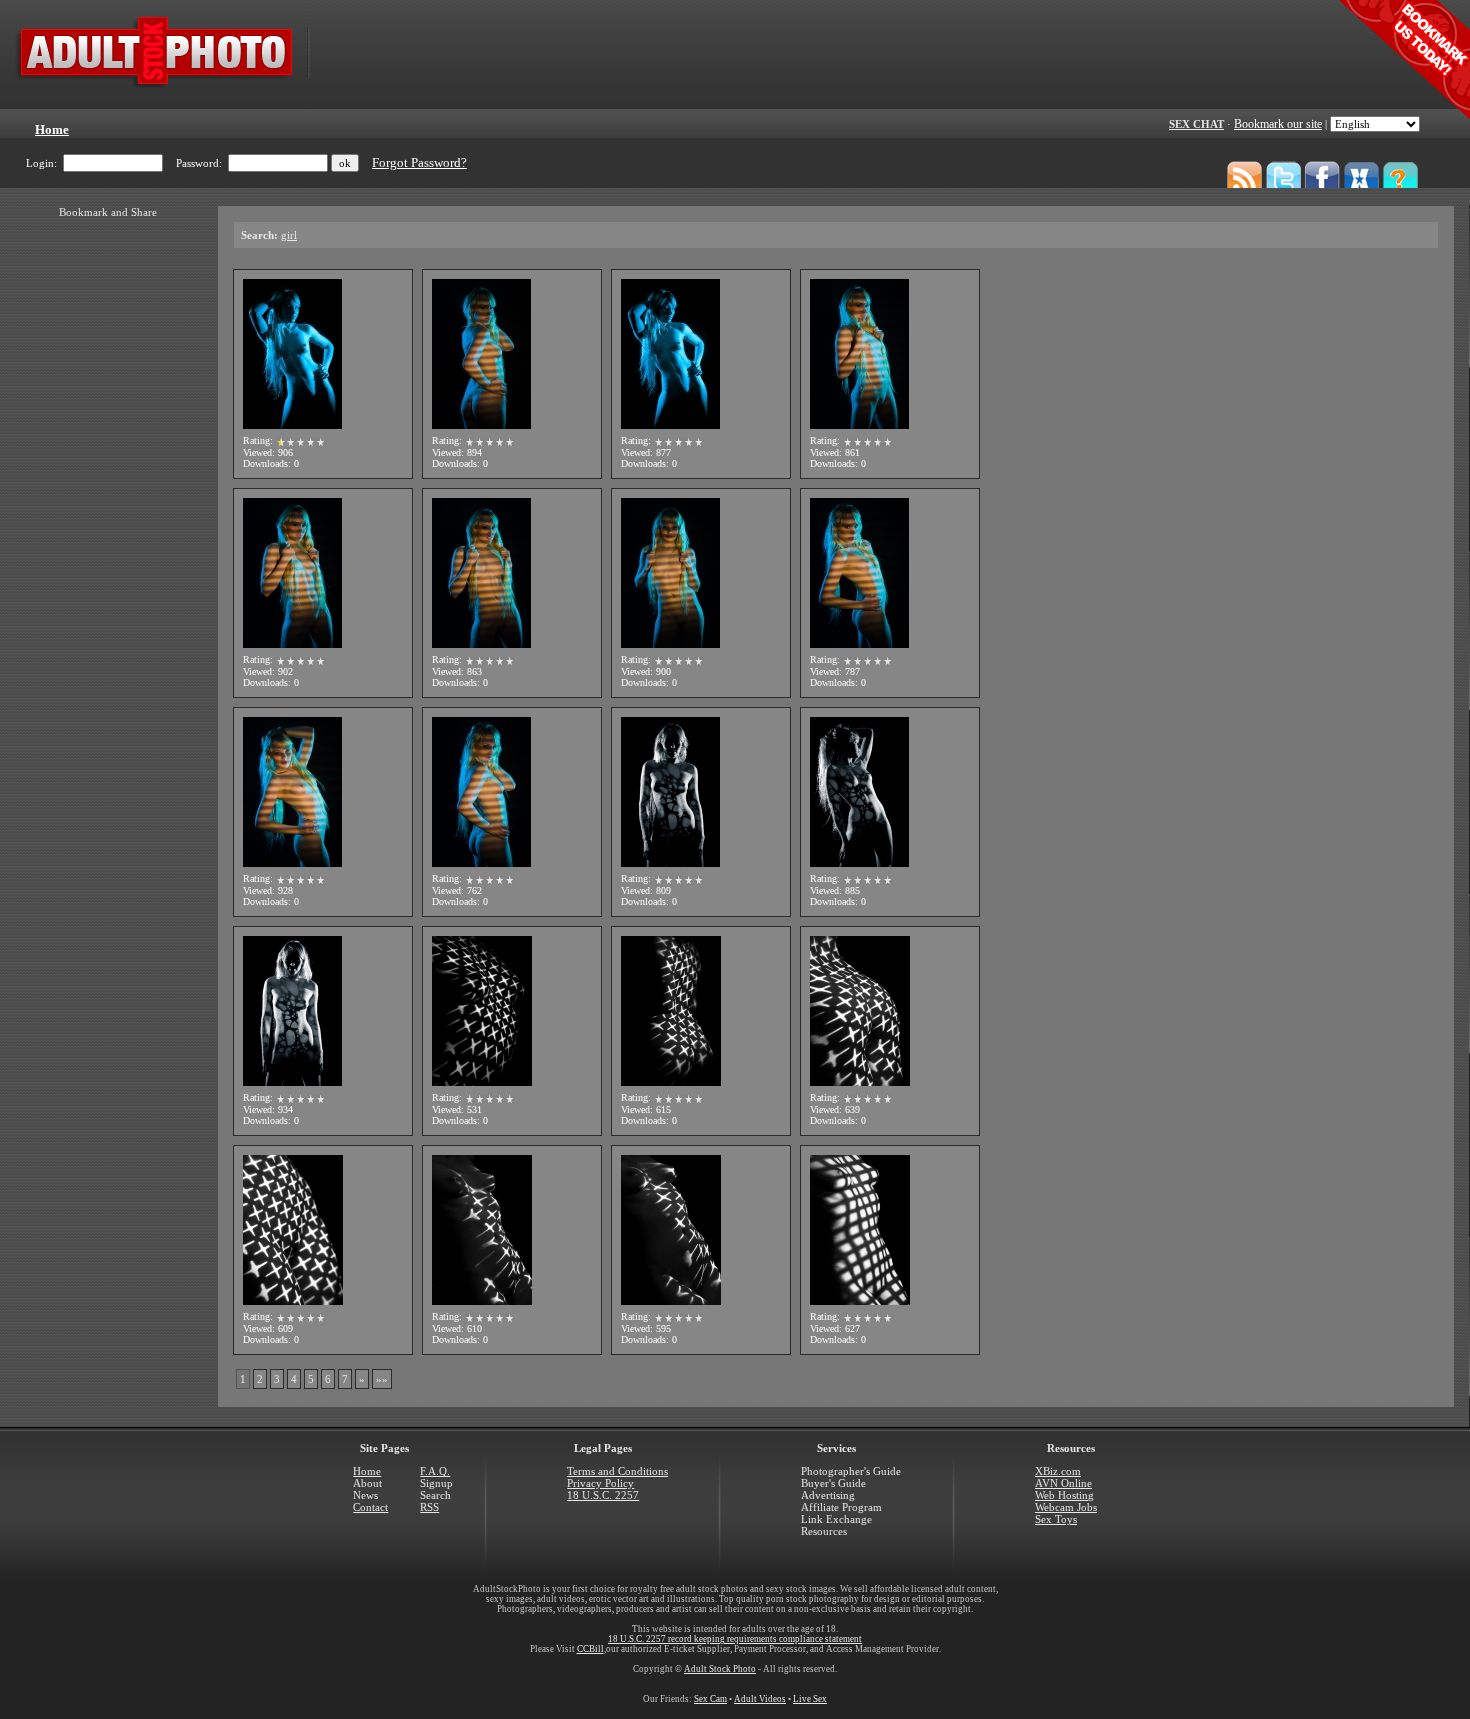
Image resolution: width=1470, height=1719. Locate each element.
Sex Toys (1056, 1519)
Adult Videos (760, 1699)
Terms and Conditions (617, 1471)
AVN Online (1063, 1483)
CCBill (590, 1649)
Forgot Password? (419, 163)
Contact (370, 1507)
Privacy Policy (600, 1483)
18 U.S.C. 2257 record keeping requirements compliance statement (735, 1639)
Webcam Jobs (1066, 1507)
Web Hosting (1064, 1495)
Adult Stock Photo (720, 1669)
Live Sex (810, 1699)
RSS (429, 1507)
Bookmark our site (1278, 124)
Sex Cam (710, 1699)
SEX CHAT (1196, 124)
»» (382, 1379)
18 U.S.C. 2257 (603, 1495)
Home (367, 1471)
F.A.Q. (435, 1471)
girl (289, 235)
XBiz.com (1058, 1471)
